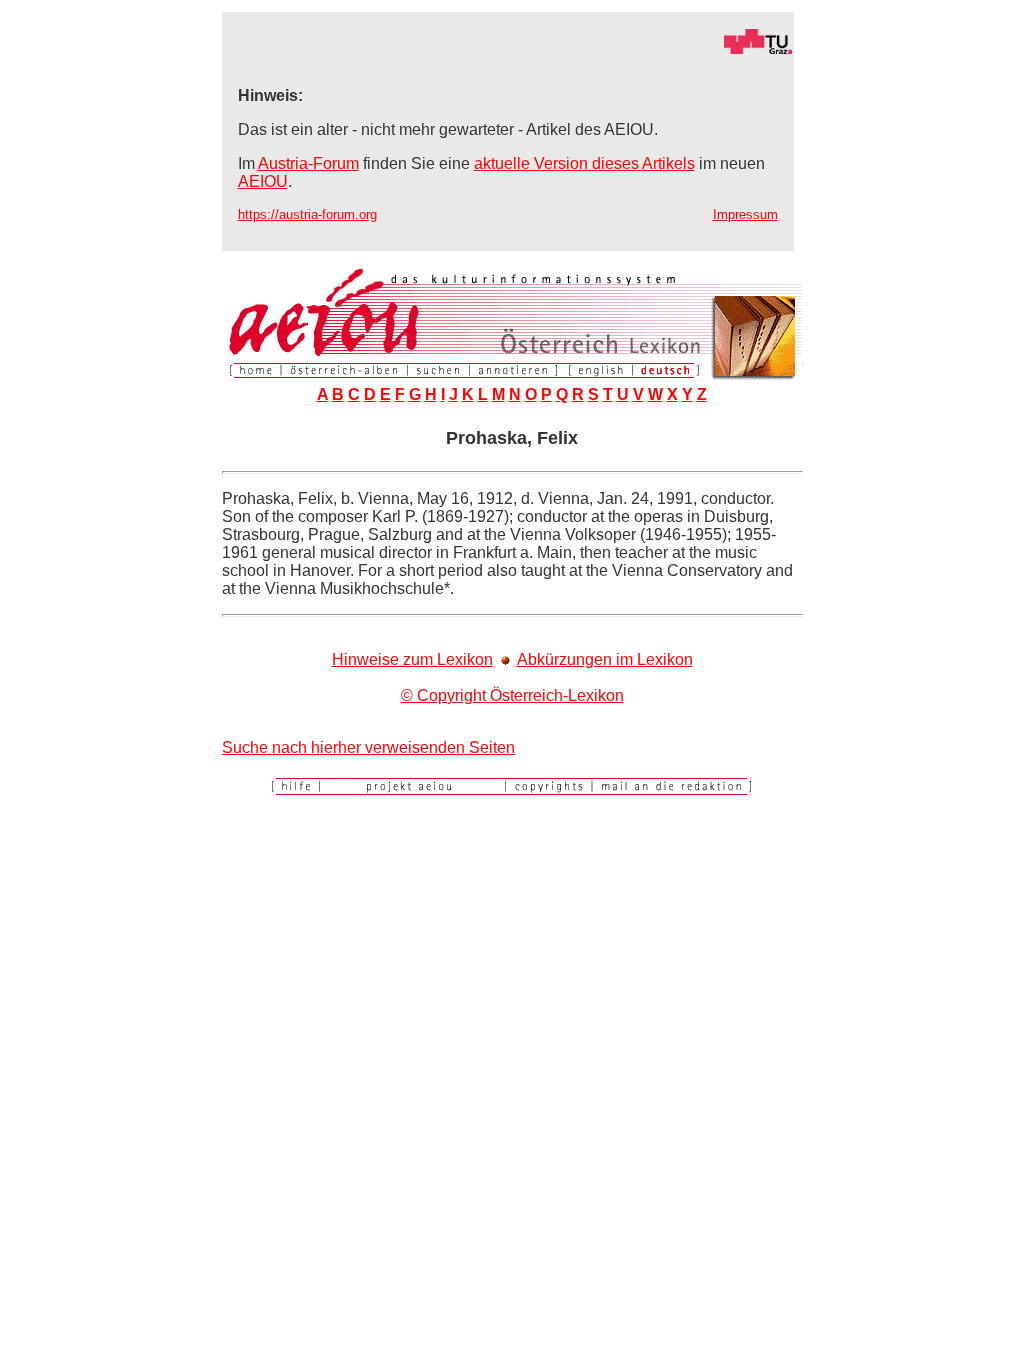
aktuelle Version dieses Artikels (584, 163)
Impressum (745, 214)
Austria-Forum (308, 163)
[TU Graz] (508, 49)
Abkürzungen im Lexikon (605, 659)
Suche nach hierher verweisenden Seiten (368, 747)
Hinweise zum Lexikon (412, 659)
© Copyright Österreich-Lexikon (512, 695)
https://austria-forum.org (307, 214)
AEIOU (263, 181)
